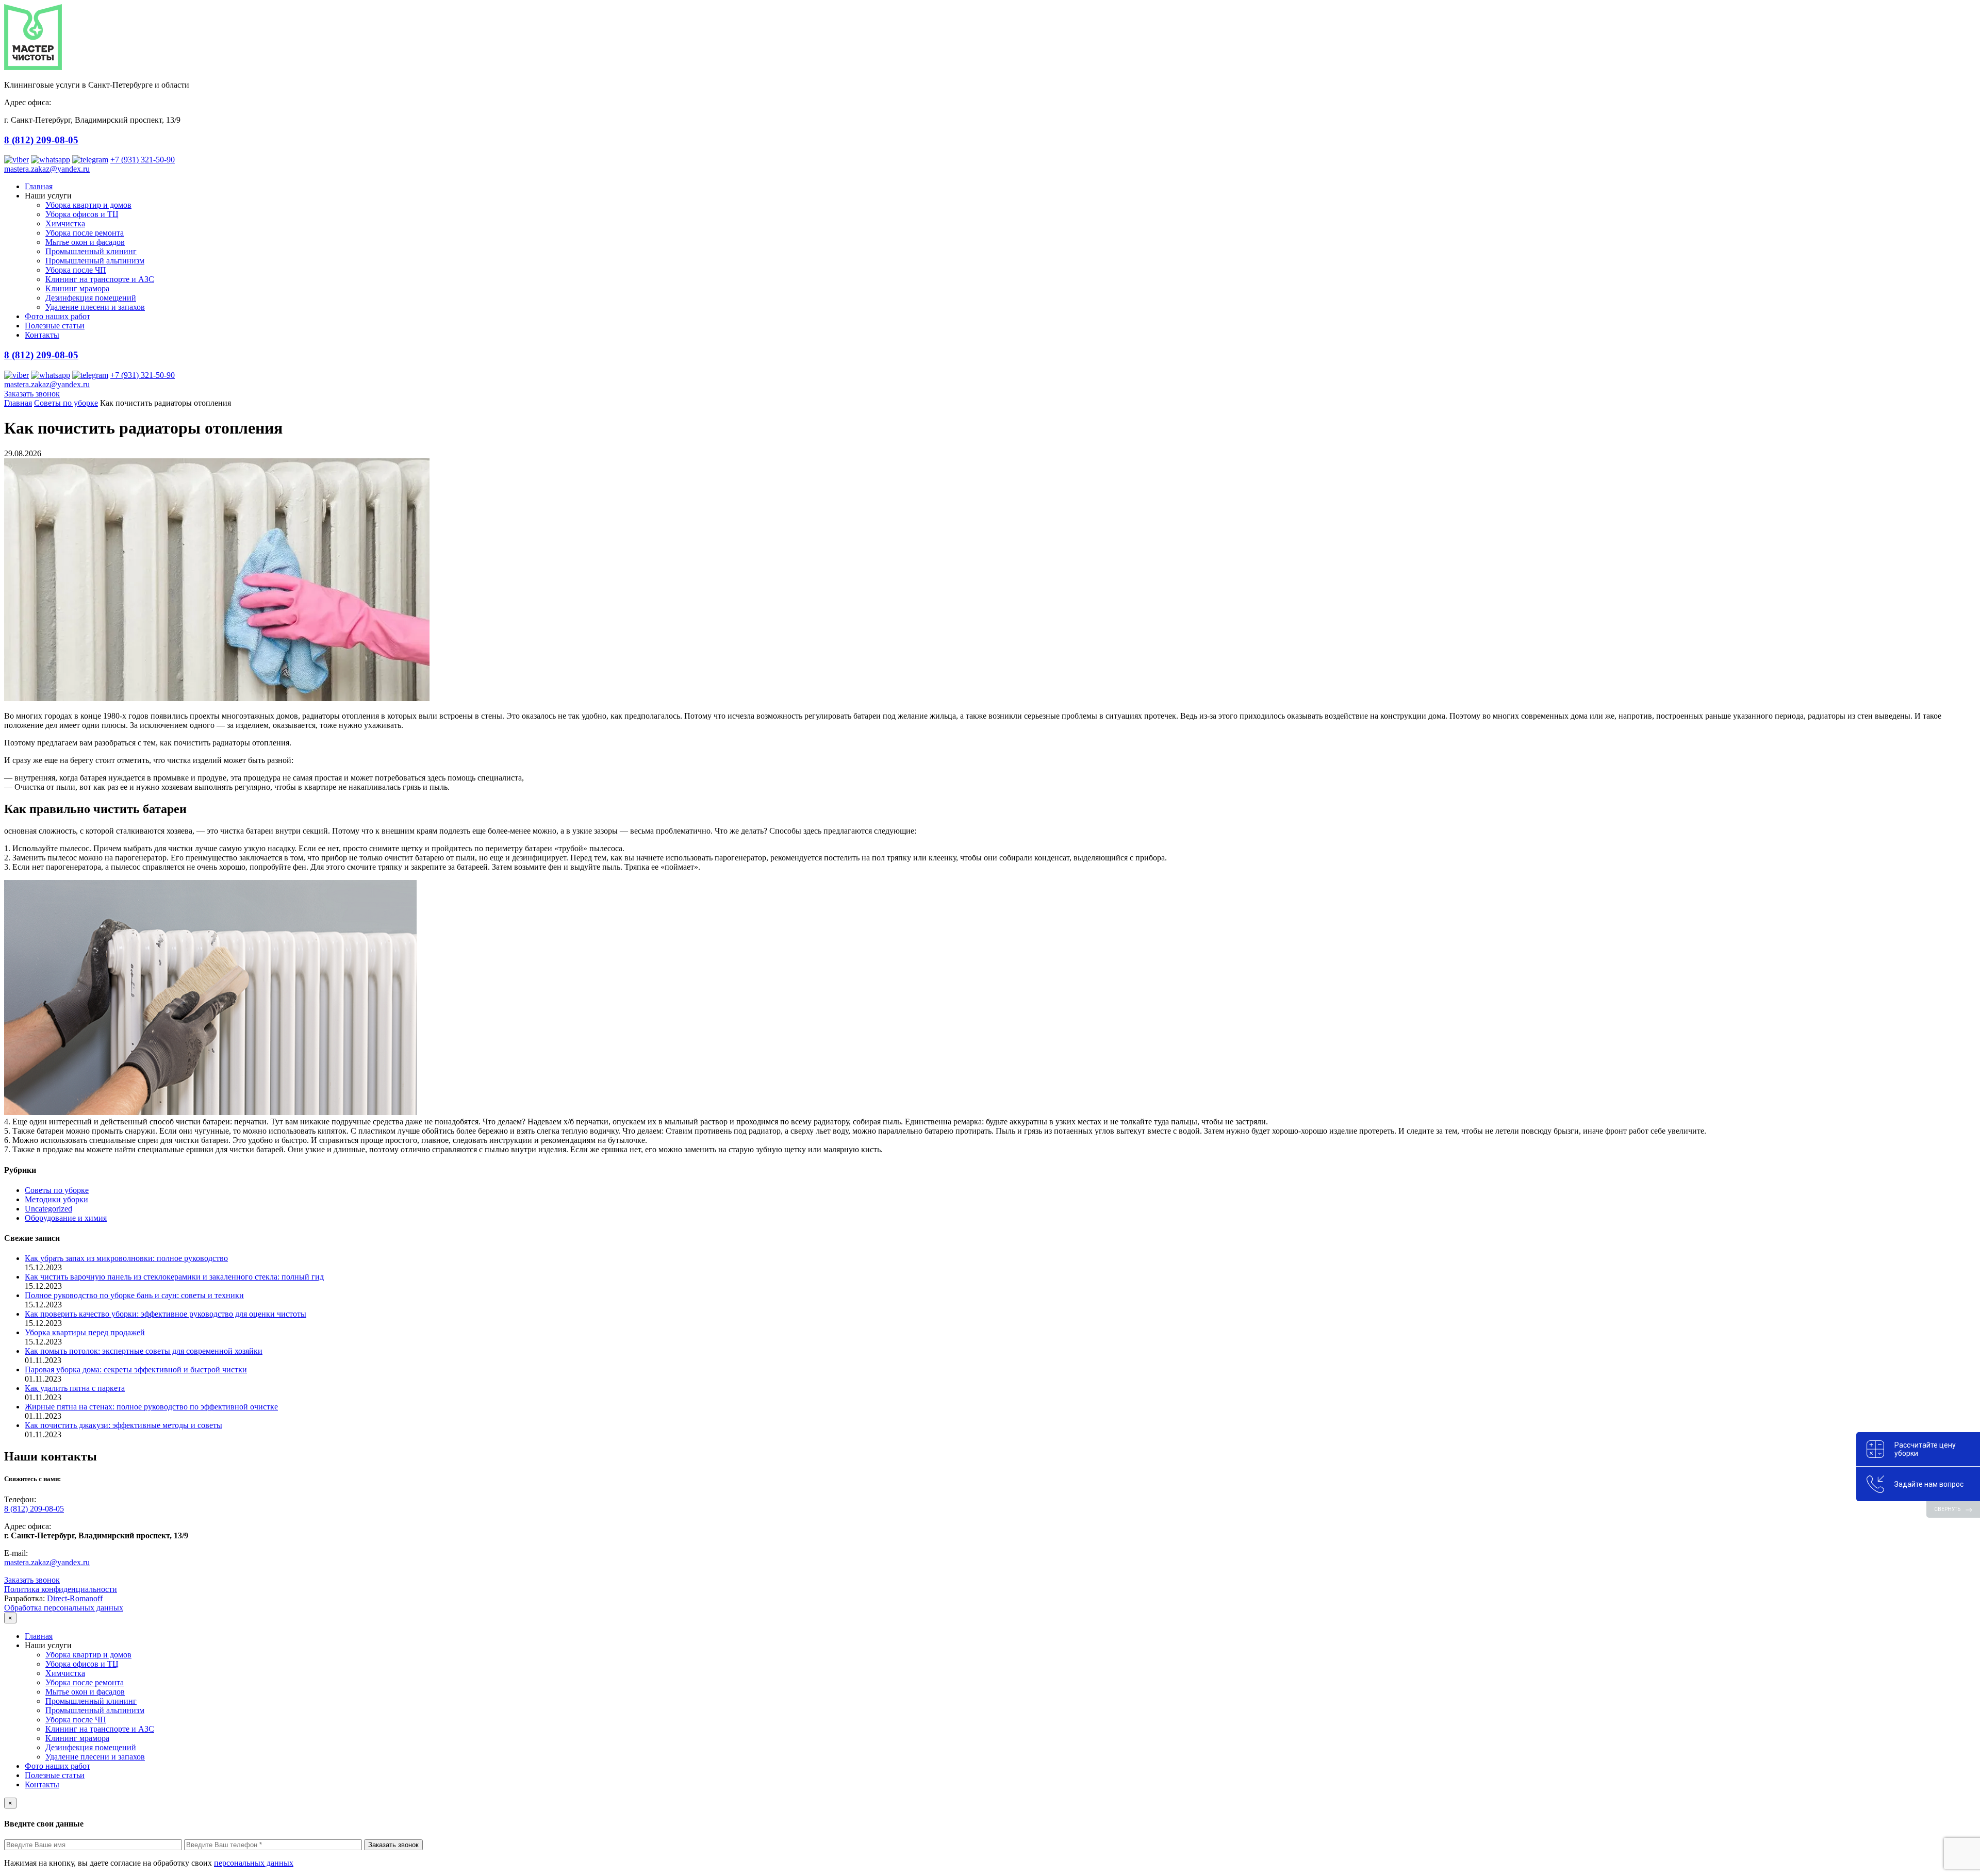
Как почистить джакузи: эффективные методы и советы (123, 1425)
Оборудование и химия (66, 1218)
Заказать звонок (32, 394)
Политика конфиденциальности (61, 1589)
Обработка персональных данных (64, 1608)
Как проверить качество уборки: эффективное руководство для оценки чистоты (166, 1314)
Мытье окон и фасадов (85, 242)
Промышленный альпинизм (95, 261)
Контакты (42, 335)
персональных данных (254, 1863)
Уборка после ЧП (76, 270)
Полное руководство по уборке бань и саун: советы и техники (134, 1295)
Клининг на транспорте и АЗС (100, 279)
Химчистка (65, 223)
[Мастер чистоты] (33, 67)
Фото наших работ (57, 316)
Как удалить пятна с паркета (75, 1388)
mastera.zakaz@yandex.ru (47, 169)
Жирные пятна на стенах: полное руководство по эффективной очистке (151, 1407)
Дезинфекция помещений (91, 298)
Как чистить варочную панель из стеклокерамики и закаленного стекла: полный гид (174, 1277)
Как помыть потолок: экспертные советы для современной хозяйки (144, 1351)
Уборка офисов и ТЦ (82, 214)
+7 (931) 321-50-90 (143, 160)
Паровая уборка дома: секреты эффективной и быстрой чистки (136, 1369)
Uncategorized (48, 1209)
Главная (39, 186)
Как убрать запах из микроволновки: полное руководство (126, 1258)
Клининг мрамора (77, 288)
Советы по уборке (66, 403)
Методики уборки (56, 1199)
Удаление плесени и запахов (95, 307)
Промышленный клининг (91, 251)
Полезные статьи (55, 326)
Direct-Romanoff (75, 1598)
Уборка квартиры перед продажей (85, 1332)
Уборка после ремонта (85, 233)
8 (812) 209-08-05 (41, 140)
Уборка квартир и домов (88, 205)
